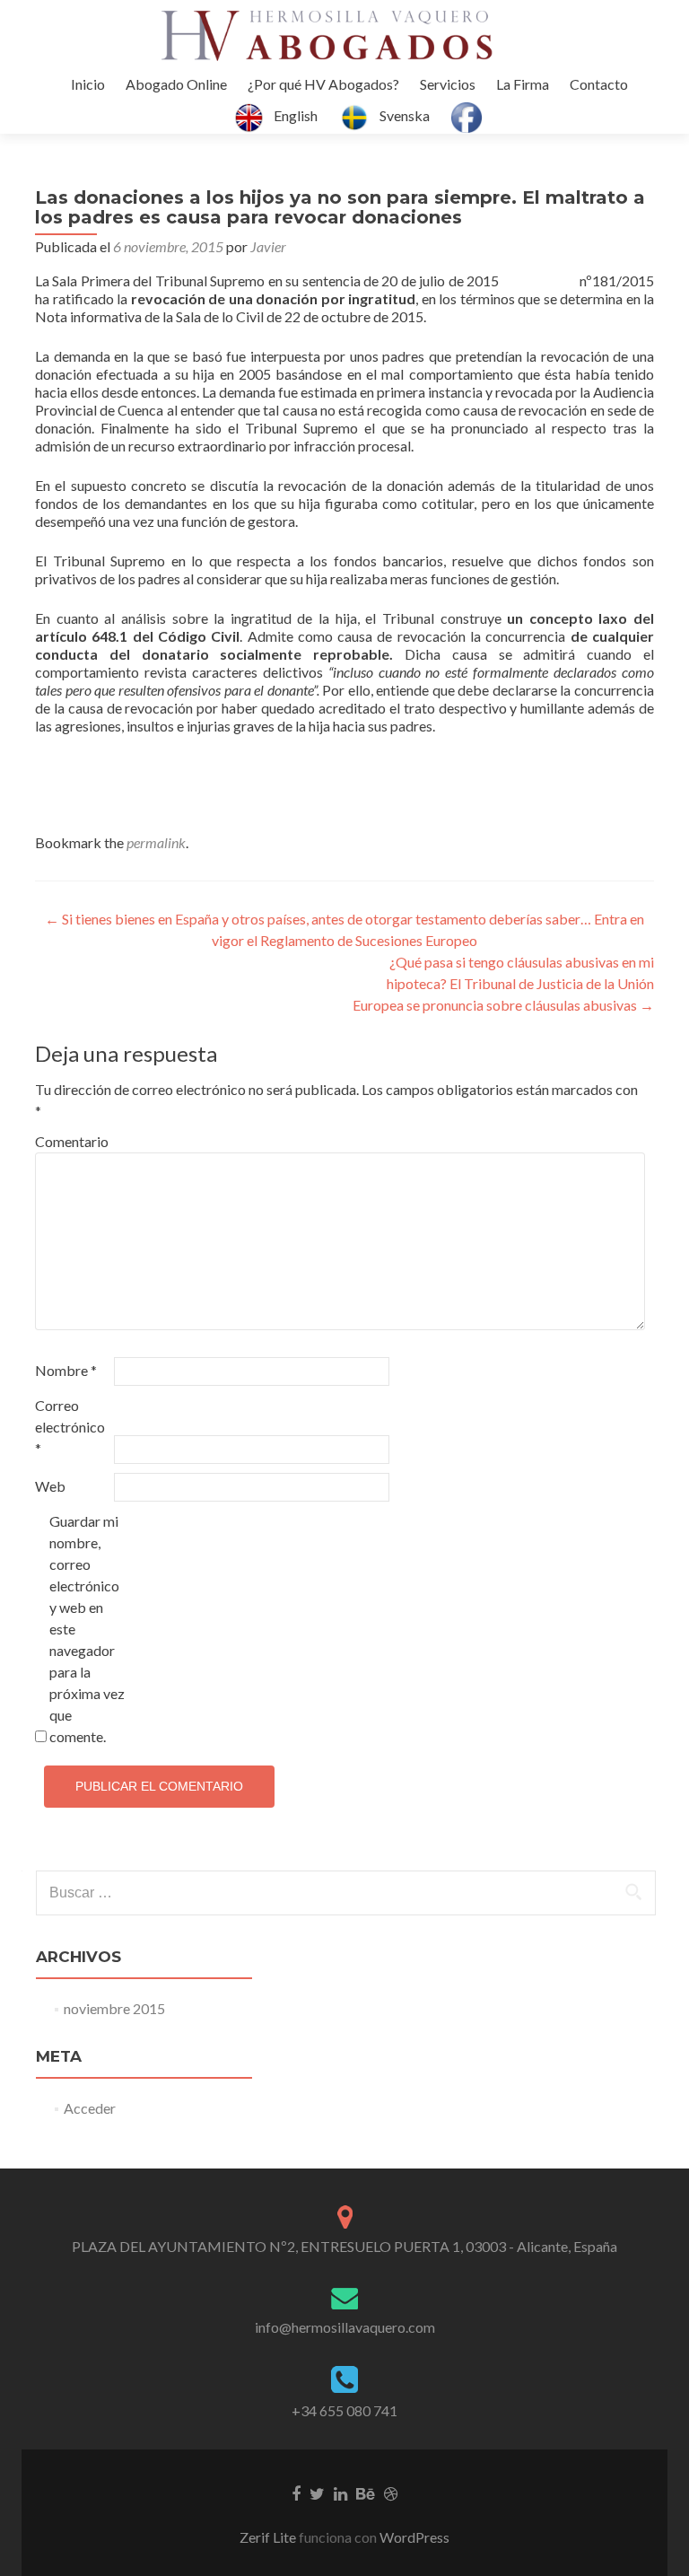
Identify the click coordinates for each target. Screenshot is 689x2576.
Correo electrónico (70, 1427)
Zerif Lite (269, 2537)
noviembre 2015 (114, 2008)
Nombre (66, 1370)
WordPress (413, 2537)
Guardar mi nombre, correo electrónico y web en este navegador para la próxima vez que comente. (87, 1629)
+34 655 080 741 (344, 2410)
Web (50, 1486)
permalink (156, 842)
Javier (268, 246)
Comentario (72, 1141)
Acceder (90, 2108)
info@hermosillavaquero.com (345, 2327)
